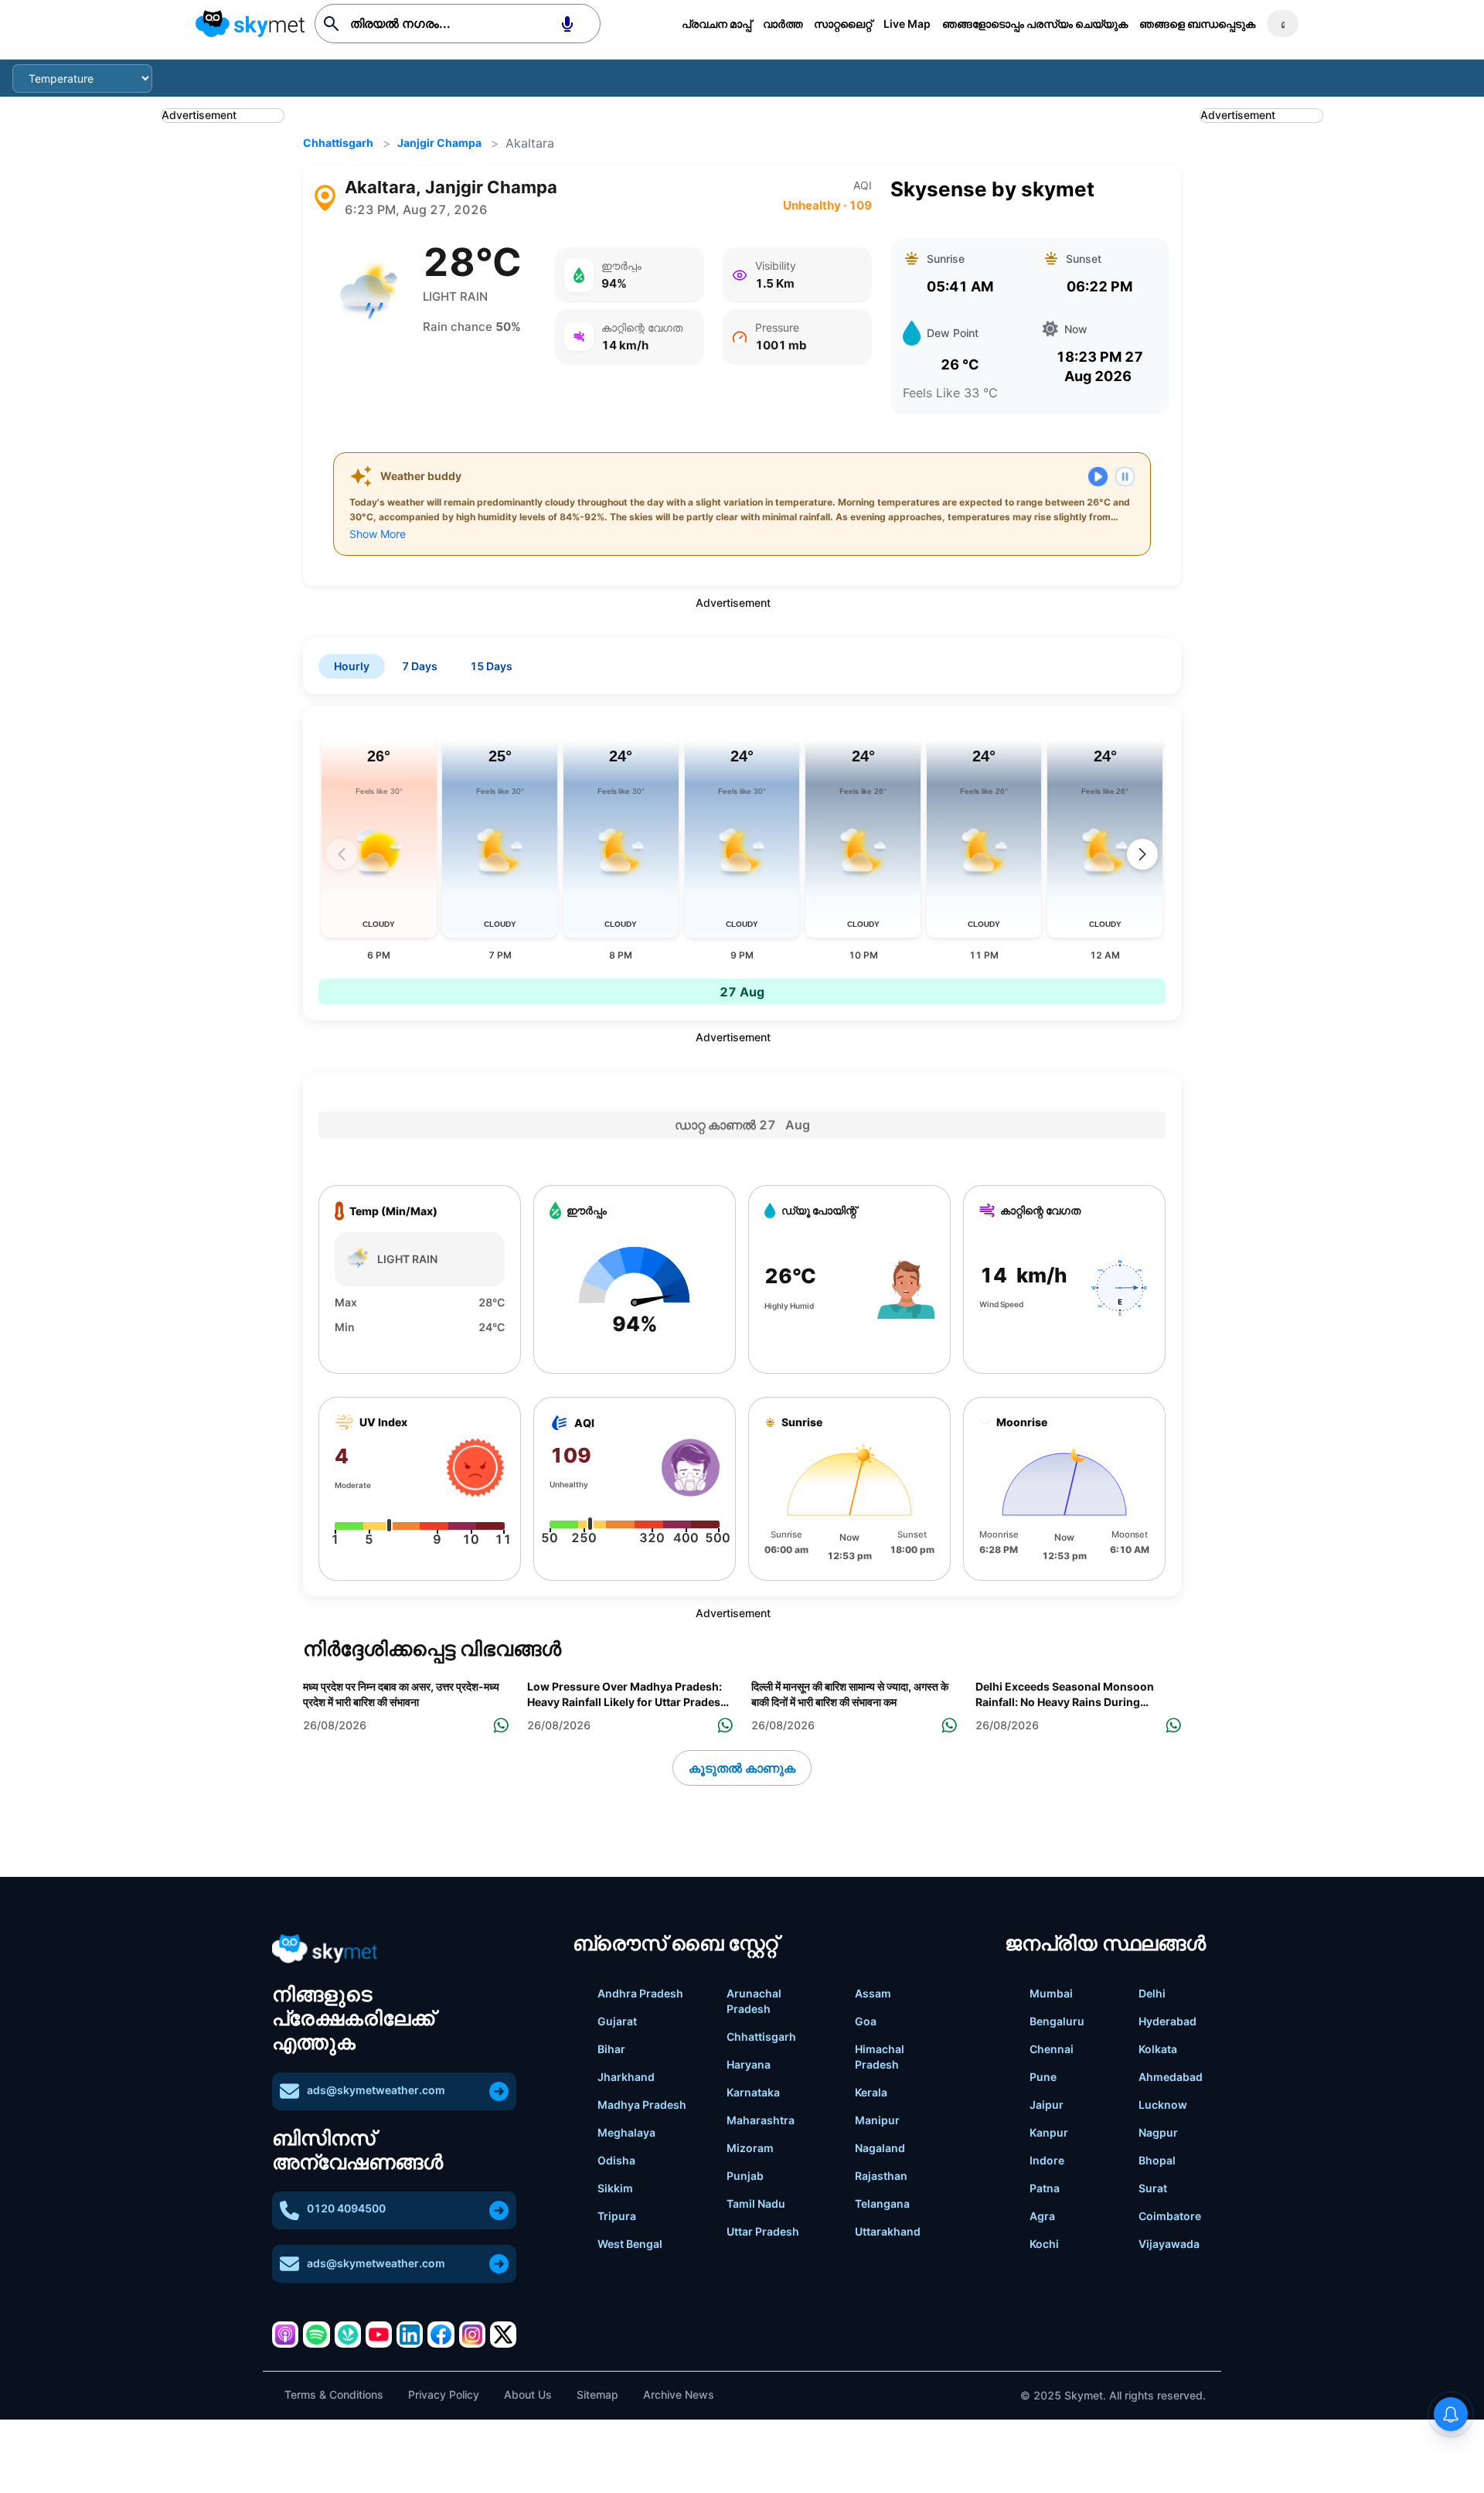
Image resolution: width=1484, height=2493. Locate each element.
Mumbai (1051, 1993)
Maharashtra (761, 2120)
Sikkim (615, 2188)
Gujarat (617, 2021)
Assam (873, 1993)
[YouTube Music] (379, 2335)
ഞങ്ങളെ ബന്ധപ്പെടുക (1197, 24)
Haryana (749, 2064)
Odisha (616, 2160)
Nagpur (1158, 2132)
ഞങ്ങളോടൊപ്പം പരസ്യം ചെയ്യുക (1035, 24)
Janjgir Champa (439, 143)
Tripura (617, 2216)
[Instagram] (472, 2335)
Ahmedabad (1171, 2077)
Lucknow (1163, 2105)
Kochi (1044, 2244)
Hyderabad (1167, 2021)
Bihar (611, 2049)
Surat (1153, 2188)
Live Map (907, 24)
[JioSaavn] (348, 2335)
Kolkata (1158, 2049)
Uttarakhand (888, 2231)
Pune (1043, 2077)
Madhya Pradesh (642, 2105)
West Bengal (630, 2244)
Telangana (882, 2204)
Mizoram (750, 2148)
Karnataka (753, 2092)
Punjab (745, 2176)
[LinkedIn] (410, 2335)
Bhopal (1157, 2160)
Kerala (871, 2092)
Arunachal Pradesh (754, 2001)
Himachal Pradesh (880, 2057)
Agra (1042, 2216)
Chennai (1052, 2049)
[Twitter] (503, 2335)
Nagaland (880, 2148)
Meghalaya (626, 2132)
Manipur (877, 2120)
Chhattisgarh (338, 143)
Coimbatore (1170, 2216)
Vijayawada (1169, 2244)
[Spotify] (316, 2335)
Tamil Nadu (756, 2204)
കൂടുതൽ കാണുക (742, 1768)
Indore (1047, 2160)
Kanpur (1049, 2132)
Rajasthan (881, 2176)
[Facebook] (441, 2335)
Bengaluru (1057, 2021)
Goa (866, 2021)
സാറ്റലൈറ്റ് (843, 24)
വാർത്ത (783, 24)
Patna (1045, 2188)
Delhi (1152, 1993)
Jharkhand (626, 2077)
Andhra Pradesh (640, 1993)
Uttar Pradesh (763, 2231)
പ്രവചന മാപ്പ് (716, 24)
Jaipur (1047, 2105)
